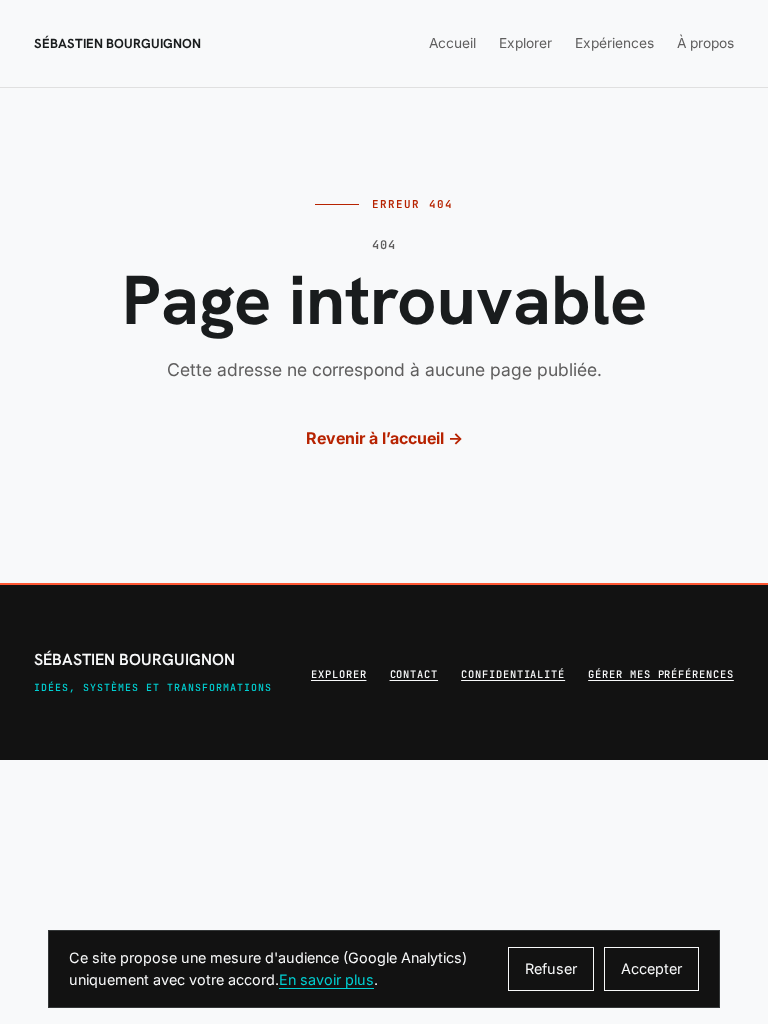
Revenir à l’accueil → (384, 438)
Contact (414, 674)
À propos (705, 43)
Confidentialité (513, 674)
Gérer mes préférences (661, 674)
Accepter (651, 968)
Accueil (452, 43)
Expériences (614, 43)
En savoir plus (326, 979)
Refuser (551, 968)
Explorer (525, 43)
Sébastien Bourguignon (117, 43)
